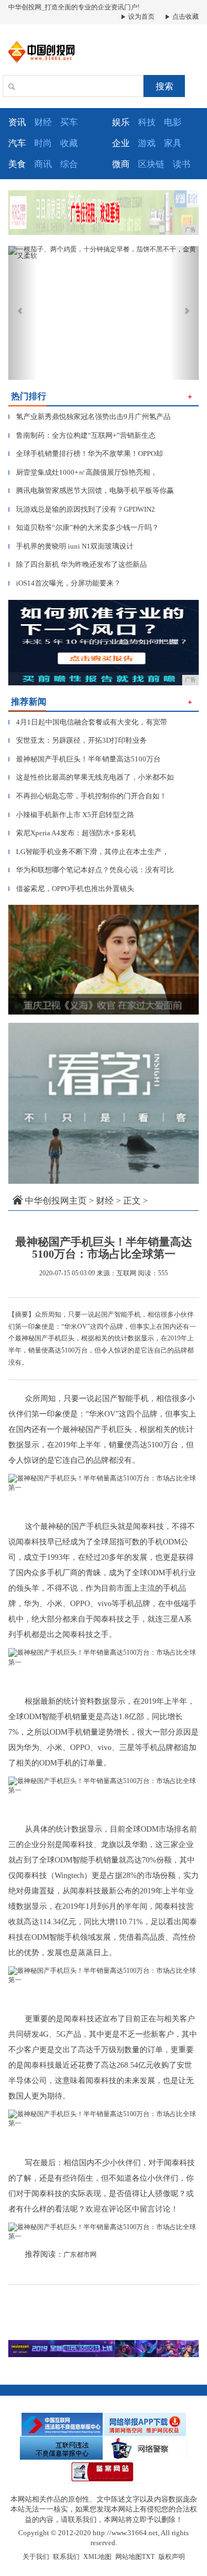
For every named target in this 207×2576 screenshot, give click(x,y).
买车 (69, 122)
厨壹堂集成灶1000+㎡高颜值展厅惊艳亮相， (83, 472)
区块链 (151, 164)
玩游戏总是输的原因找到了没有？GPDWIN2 (82, 509)
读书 (182, 164)
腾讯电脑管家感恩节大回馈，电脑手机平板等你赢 (91, 490)
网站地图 (129, 2557)
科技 (147, 122)
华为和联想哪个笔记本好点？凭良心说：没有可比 (91, 870)
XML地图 (97, 2557)
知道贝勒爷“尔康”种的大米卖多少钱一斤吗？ (84, 527)
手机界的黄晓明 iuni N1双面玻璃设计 (71, 546)
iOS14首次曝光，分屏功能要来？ (65, 583)
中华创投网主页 (56, 1201)
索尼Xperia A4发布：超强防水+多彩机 (72, 833)
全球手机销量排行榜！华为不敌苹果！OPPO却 (86, 454)
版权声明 (172, 2557)
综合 (69, 164)
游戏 (147, 143)
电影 (173, 122)
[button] (23, 313)
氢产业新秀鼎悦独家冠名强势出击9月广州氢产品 (89, 417)
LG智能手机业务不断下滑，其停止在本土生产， (89, 852)
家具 (173, 143)
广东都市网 (80, 2255)
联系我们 (66, 2557)
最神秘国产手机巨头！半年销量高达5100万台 (84, 759)
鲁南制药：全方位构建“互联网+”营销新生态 (82, 435)
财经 (43, 122)
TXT (148, 2557)
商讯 (43, 164)
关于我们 (36, 2557)
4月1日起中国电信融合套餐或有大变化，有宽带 (88, 722)
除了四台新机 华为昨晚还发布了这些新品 (78, 564)
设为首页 (140, 17)
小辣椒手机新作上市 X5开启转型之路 (71, 815)
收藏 (69, 143)
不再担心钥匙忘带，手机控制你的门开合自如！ (87, 796)
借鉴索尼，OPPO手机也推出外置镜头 (71, 889)
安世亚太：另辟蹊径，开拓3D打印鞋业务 (78, 740)
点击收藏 (185, 17)
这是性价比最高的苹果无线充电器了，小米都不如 (91, 777)
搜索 (164, 86)
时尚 (43, 143)
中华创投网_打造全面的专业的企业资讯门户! (74, 7)
